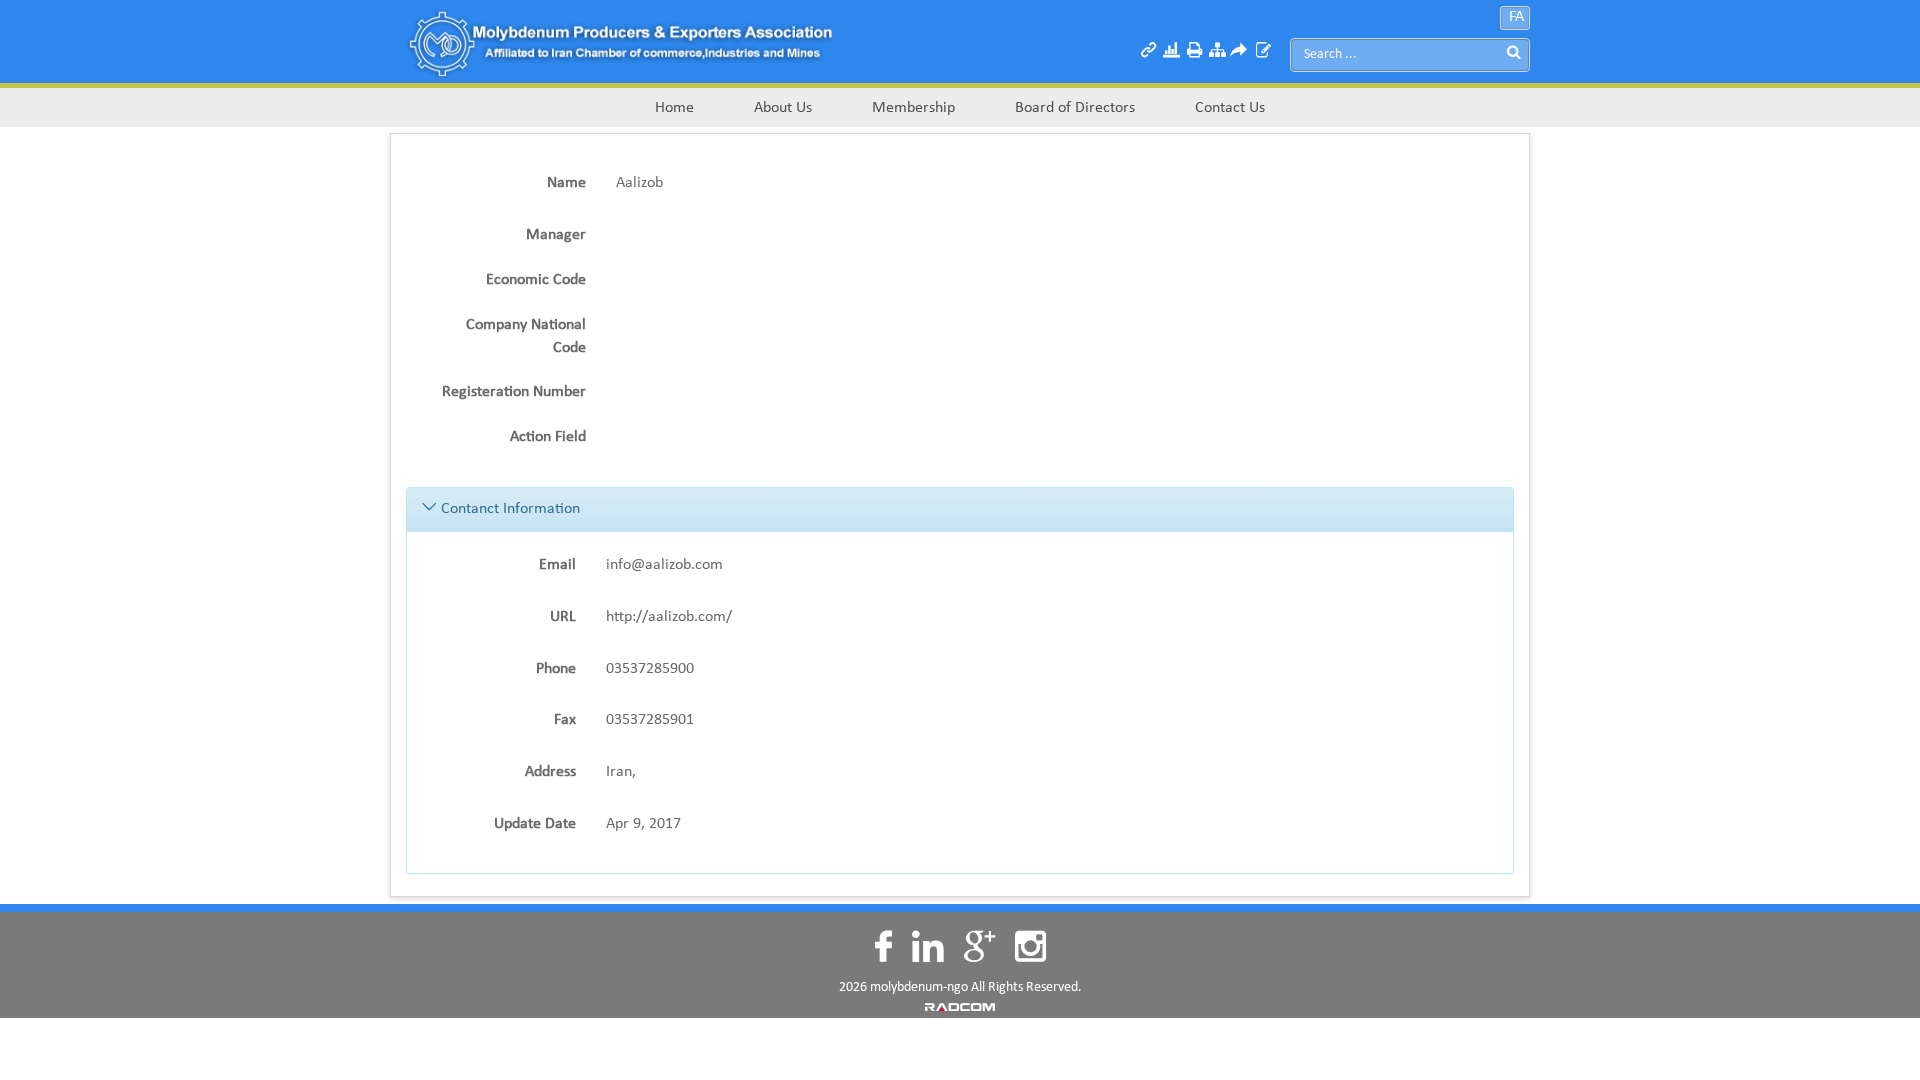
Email (557, 565)
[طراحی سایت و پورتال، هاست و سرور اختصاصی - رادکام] (960, 1006)
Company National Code (526, 336)
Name (566, 183)
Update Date (535, 824)
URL (563, 617)
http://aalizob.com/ (669, 617)
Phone (556, 669)
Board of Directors (1075, 108)
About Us (783, 108)
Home (674, 108)
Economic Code (536, 280)
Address (550, 772)
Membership (913, 108)
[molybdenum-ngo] (619, 42)
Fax (565, 720)
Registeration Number (514, 392)
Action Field (548, 437)
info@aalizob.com (664, 565)
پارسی (1523, 9)
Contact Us (1230, 108)
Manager (556, 235)
